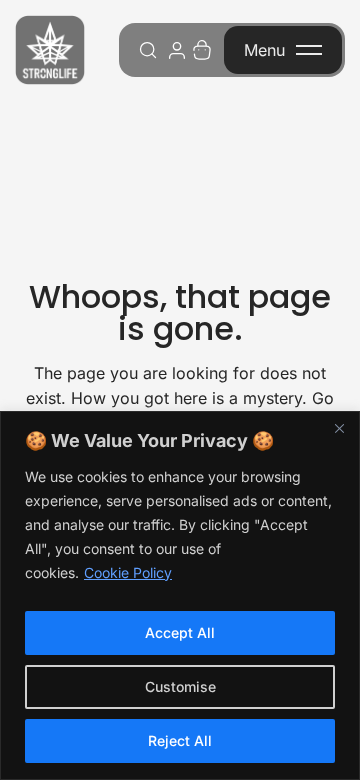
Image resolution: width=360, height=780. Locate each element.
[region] (180, 595)
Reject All (180, 740)
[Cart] (202, 50)
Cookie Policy (128, 572)
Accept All (180, 632)
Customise (180, 686)
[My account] (177, 50)
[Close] (339, 428)
